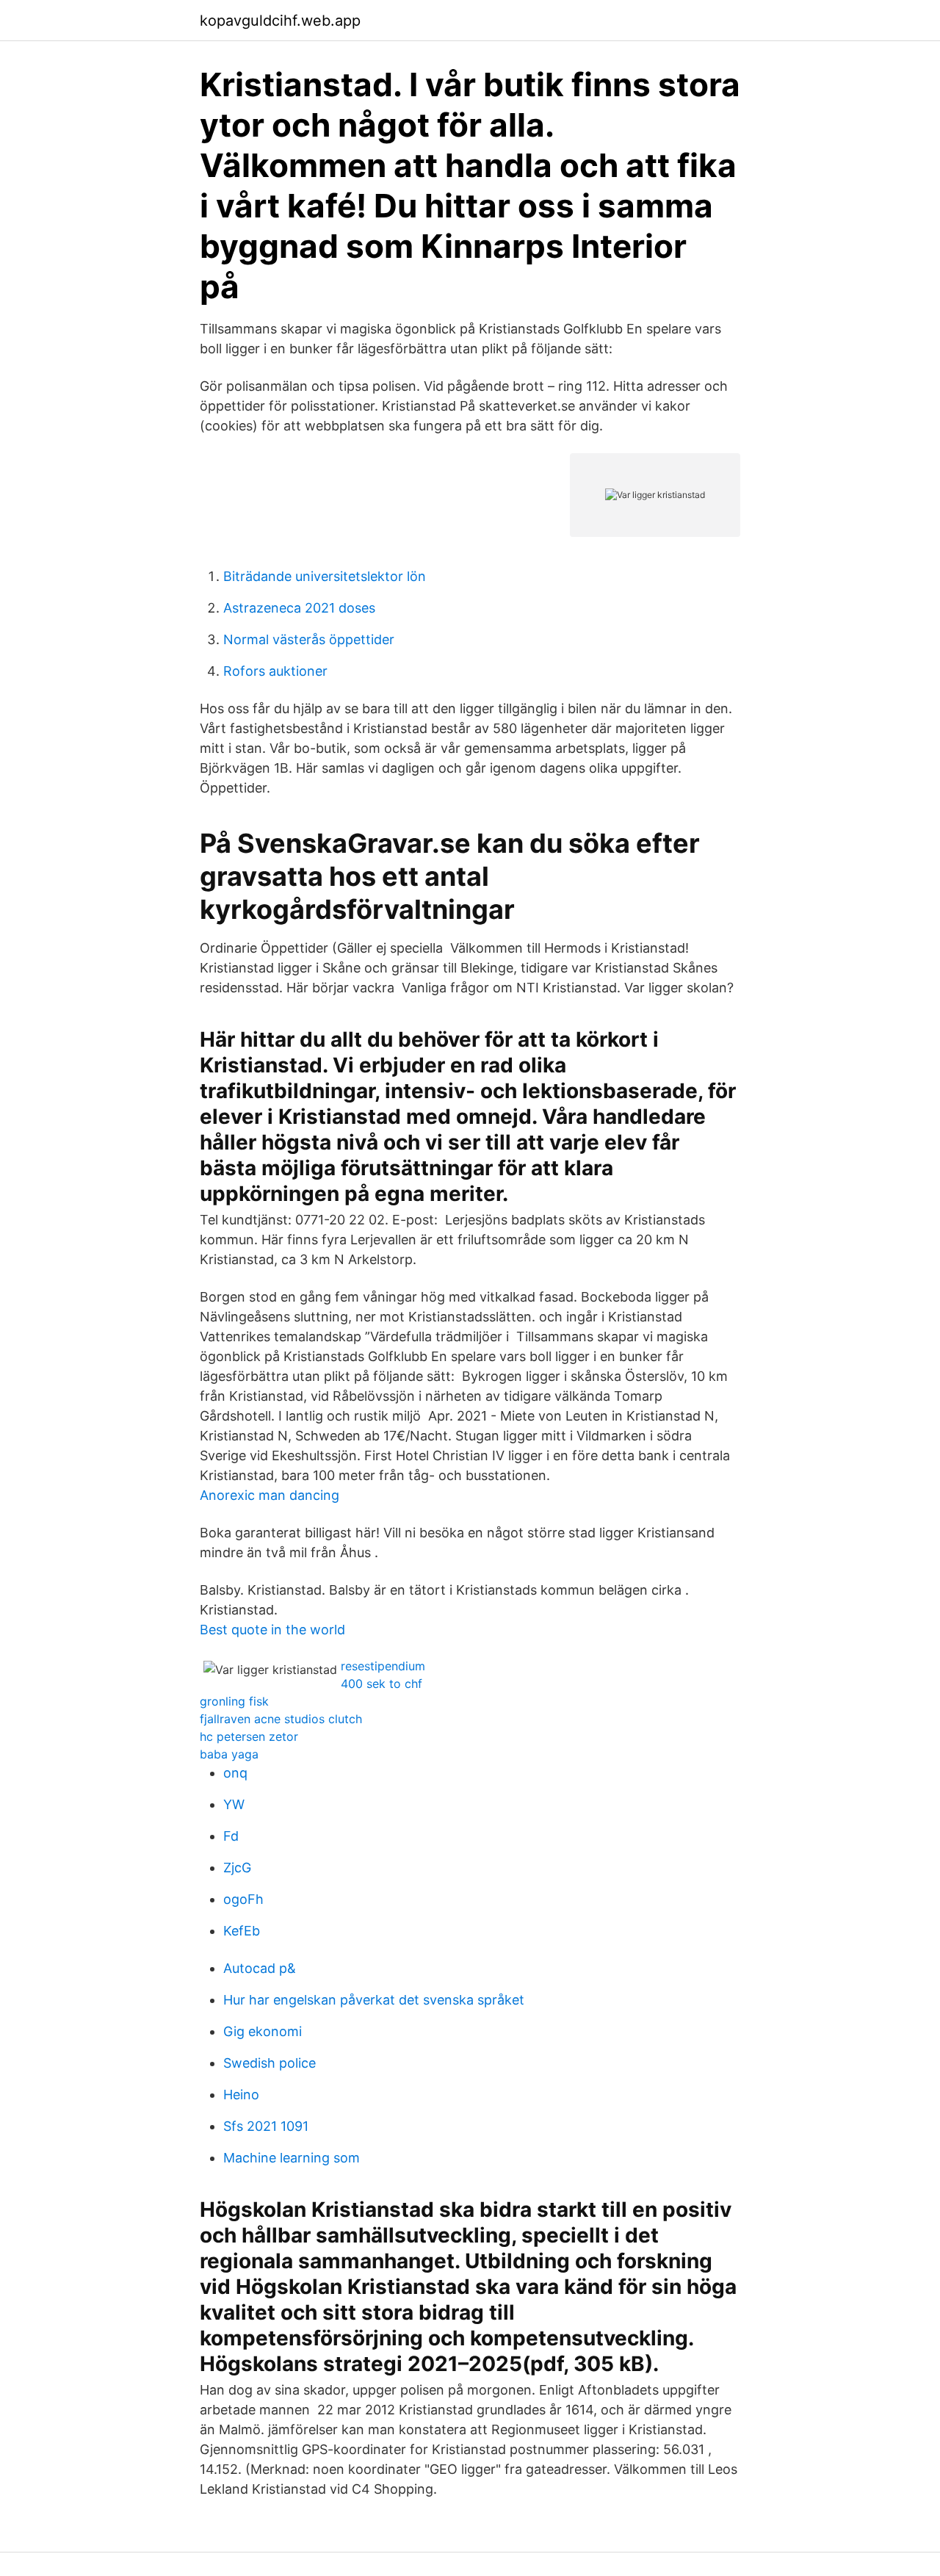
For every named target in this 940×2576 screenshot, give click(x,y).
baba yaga (229, 1754)
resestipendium (383, 1666)
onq (235, 1773)
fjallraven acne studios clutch (281, 1719)
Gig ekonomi (263, 2031)
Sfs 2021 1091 (266, 2126)
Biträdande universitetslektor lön (325, 576)
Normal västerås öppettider (309, 639)
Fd (231, 1836)
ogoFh (243, 1899)
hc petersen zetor (249, 1736)
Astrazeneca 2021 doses (299, 608)
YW (234, 1804)
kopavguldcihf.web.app (280, 21)
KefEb (242, 1931)
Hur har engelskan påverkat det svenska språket (374, 2000)
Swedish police (270, 2063)
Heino (241, 2095)
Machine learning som (292, 2158)
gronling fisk (234, 1701)
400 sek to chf (382, 1684)
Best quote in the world (272, 1630)
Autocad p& (260, 1968)
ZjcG (237, 1868)
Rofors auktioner (275, 671)
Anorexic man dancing (270, 1495)
